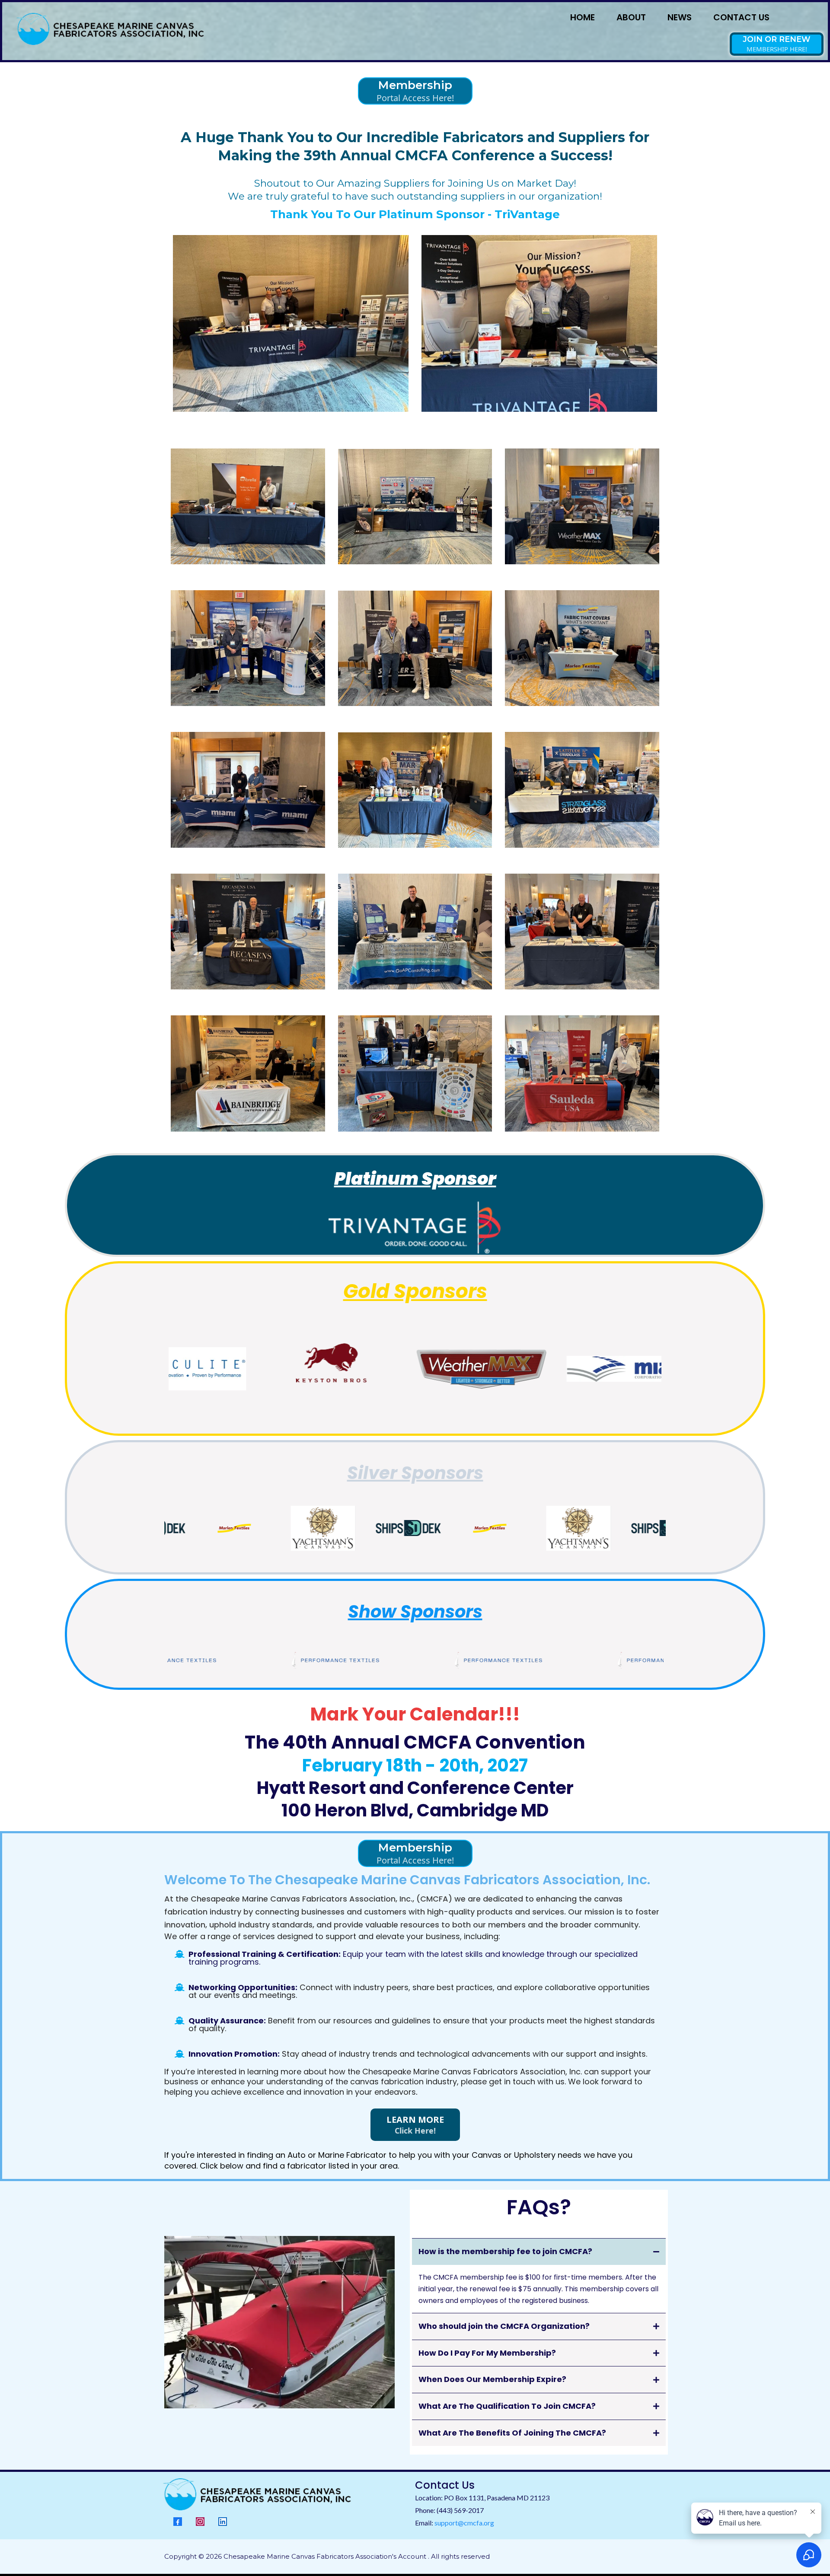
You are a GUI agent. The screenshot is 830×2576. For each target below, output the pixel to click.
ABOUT (631, 17)
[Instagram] (200, 2522)
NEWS (680, 17)
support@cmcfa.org (464, 2523)
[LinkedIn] (223, 2522)
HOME (583, 17)
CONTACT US (741, 17)
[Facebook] (178, 2522)
